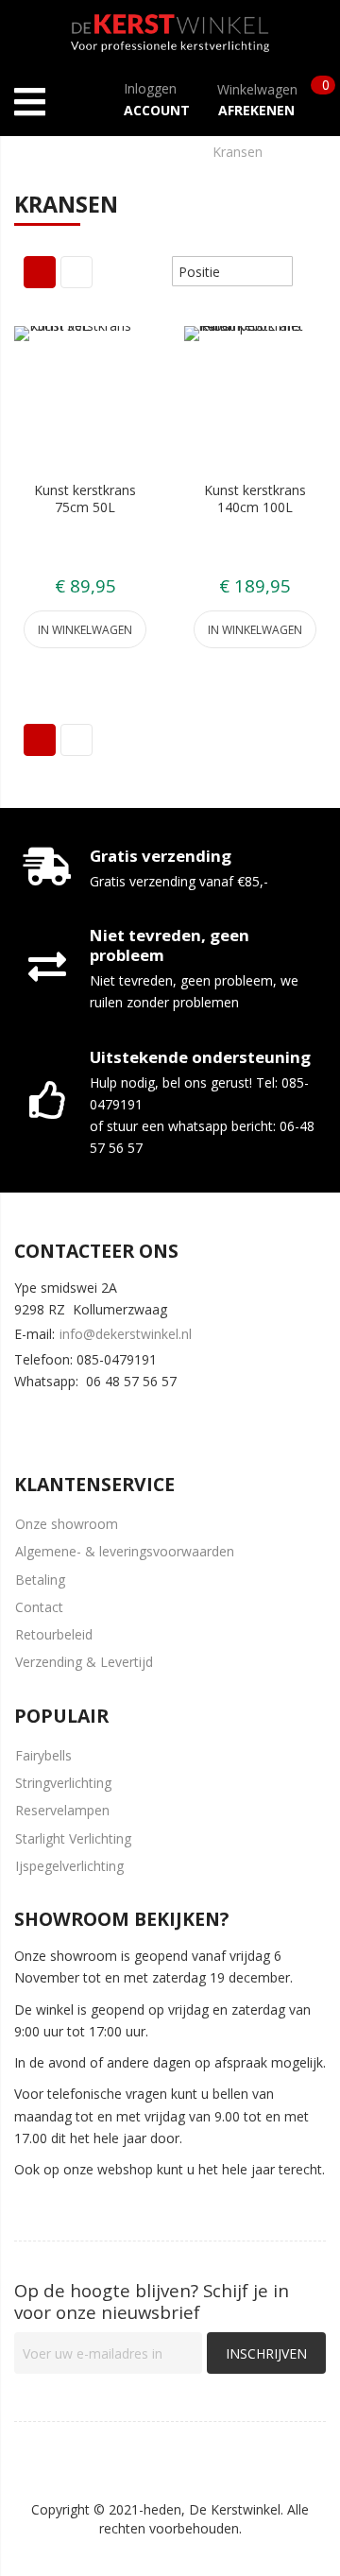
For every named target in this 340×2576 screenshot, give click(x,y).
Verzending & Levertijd (84, 1662)
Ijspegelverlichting (69, 1866)
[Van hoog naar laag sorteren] (306, 271)
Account (157, 110)
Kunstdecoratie (133, 152)
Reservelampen (62, 1810)
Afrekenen (256, 110)
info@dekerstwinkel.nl (126, 1334)
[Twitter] (81, 1418)
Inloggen (150, 88)
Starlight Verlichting (73, 1838)
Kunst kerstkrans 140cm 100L (255, 498)
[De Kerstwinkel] (170, 29)
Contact (39, 1607)
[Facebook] (25, 1418)
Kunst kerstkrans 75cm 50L (85, 498)
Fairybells (43, 1755)
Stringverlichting (63, 1783)
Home (34, 152)
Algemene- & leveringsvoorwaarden (125, 1551)
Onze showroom (67, 1524)
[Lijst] (76, 272)
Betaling (40, 1580)
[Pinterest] (137, 1418)
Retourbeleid (54, 1634)
